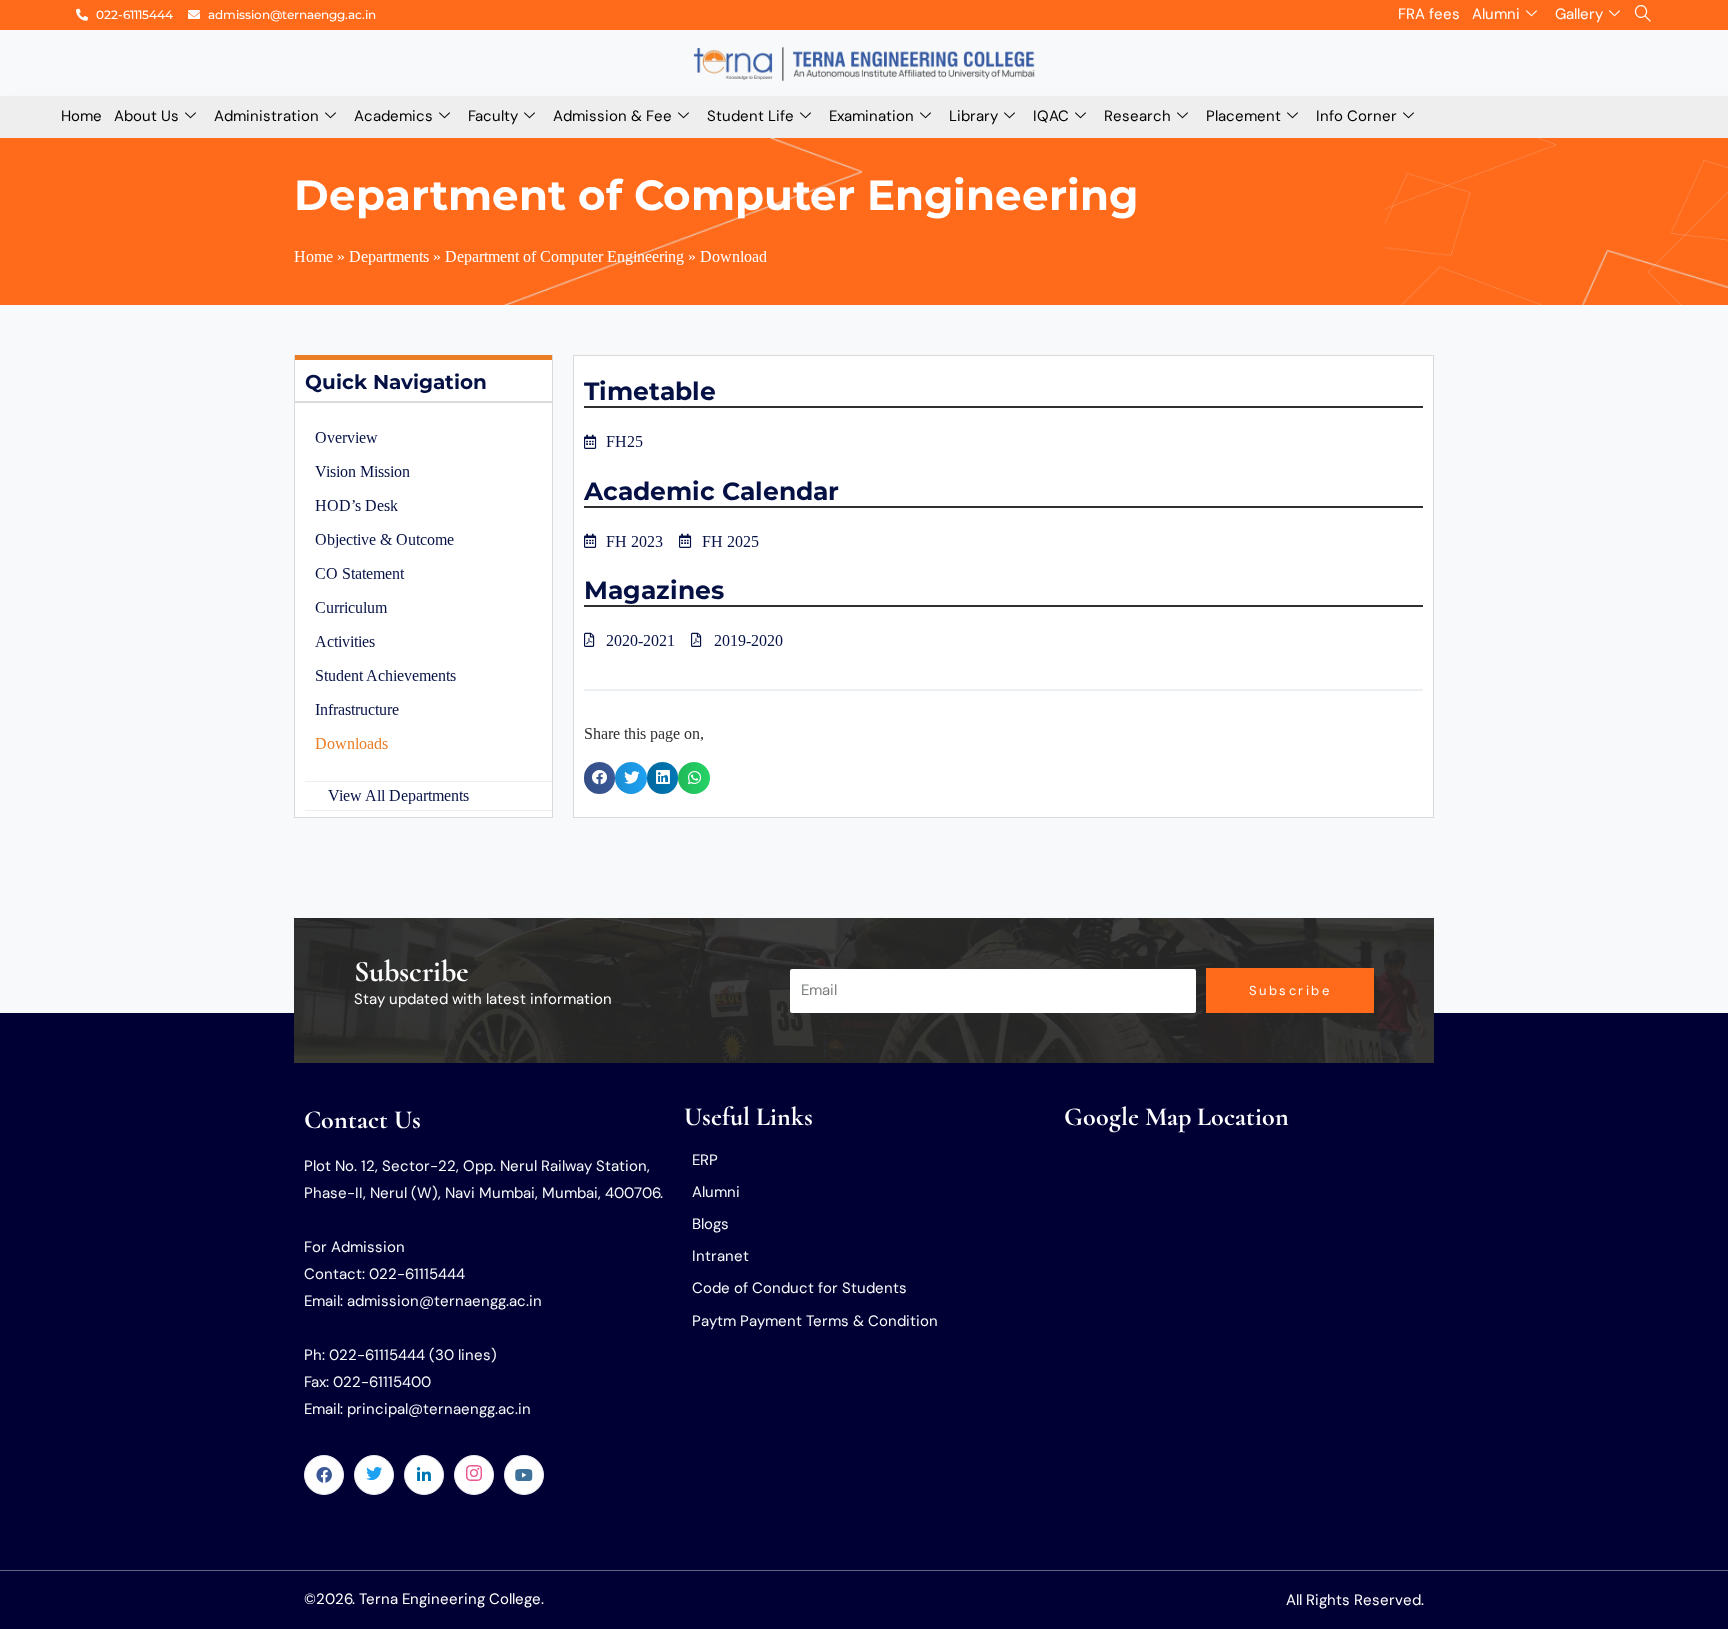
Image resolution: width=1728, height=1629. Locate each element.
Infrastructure (357, 709)
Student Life (750, 116)
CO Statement (359, 573)
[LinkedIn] (424, 1475)
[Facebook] (324, 1475)
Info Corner (1356, 116)
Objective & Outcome (384, 539)
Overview (346, 437)
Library (973, 116)
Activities (345, 641)
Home (81, 116)
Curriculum (351, 607)
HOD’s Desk (356, 505)
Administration (266, 116)
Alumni (1496, 14)
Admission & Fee (612, 116)
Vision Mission (362, 471)
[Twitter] (374, 1475)
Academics (393, 116)
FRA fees (1429, 14)
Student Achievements (385, 675)
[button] (600, 778)
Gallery (1579, 14)
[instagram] (474, 1475)
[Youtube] (524, 1475)
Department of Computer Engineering (716, 195)
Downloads (351, 743)
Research (1137, 116)
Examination (871, 116)
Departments (389, 256)
